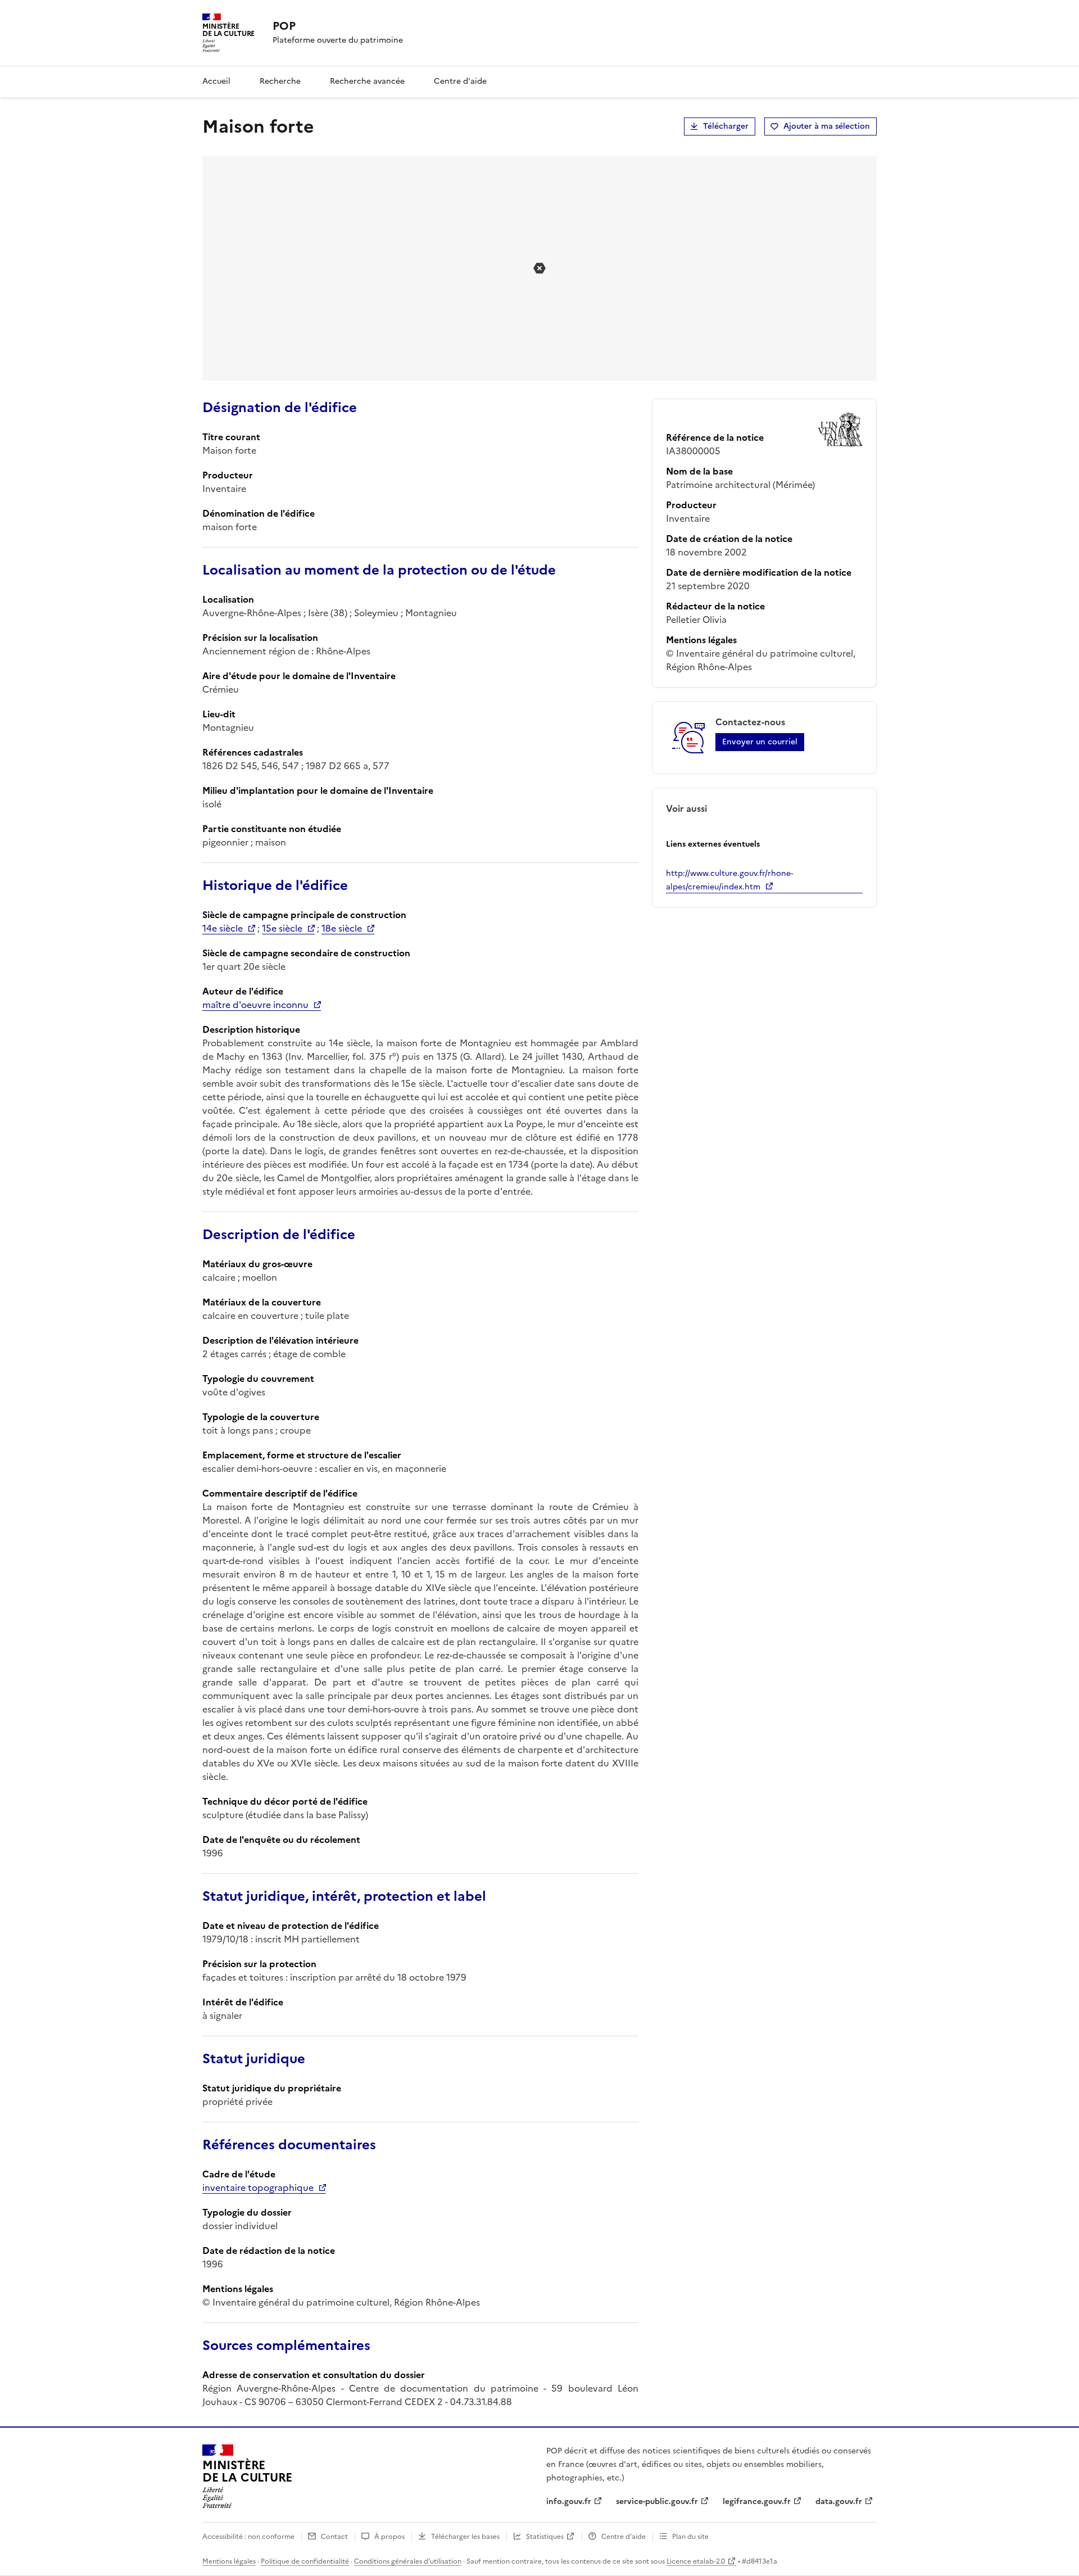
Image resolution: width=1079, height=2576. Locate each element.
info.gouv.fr (569, 2502)
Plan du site (690, 2537)
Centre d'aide (460, 81)
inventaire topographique (258, 2188)
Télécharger (726, 126)
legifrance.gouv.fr (757, 2502)
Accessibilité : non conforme (248, 2537)
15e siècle (282, 928)
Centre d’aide (624, 2537)
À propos (389, 2537)
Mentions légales (229, 2561)
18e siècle (342, 928)
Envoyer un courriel (760, 742)
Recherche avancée (367, 81)
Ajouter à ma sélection (827, 126)
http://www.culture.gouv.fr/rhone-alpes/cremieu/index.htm (729, 880)
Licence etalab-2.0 (696, 2561)
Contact (334, 2537)
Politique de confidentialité (305, 2561)
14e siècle (223, 928)
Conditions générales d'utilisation (408, 2561)
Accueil (216, 81)
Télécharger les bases (465, 2537)
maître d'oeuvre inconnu (255, 1005)
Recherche (280, 81)
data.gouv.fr (839, 2502)
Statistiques (545, 2537)
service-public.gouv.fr (657, 2502)
